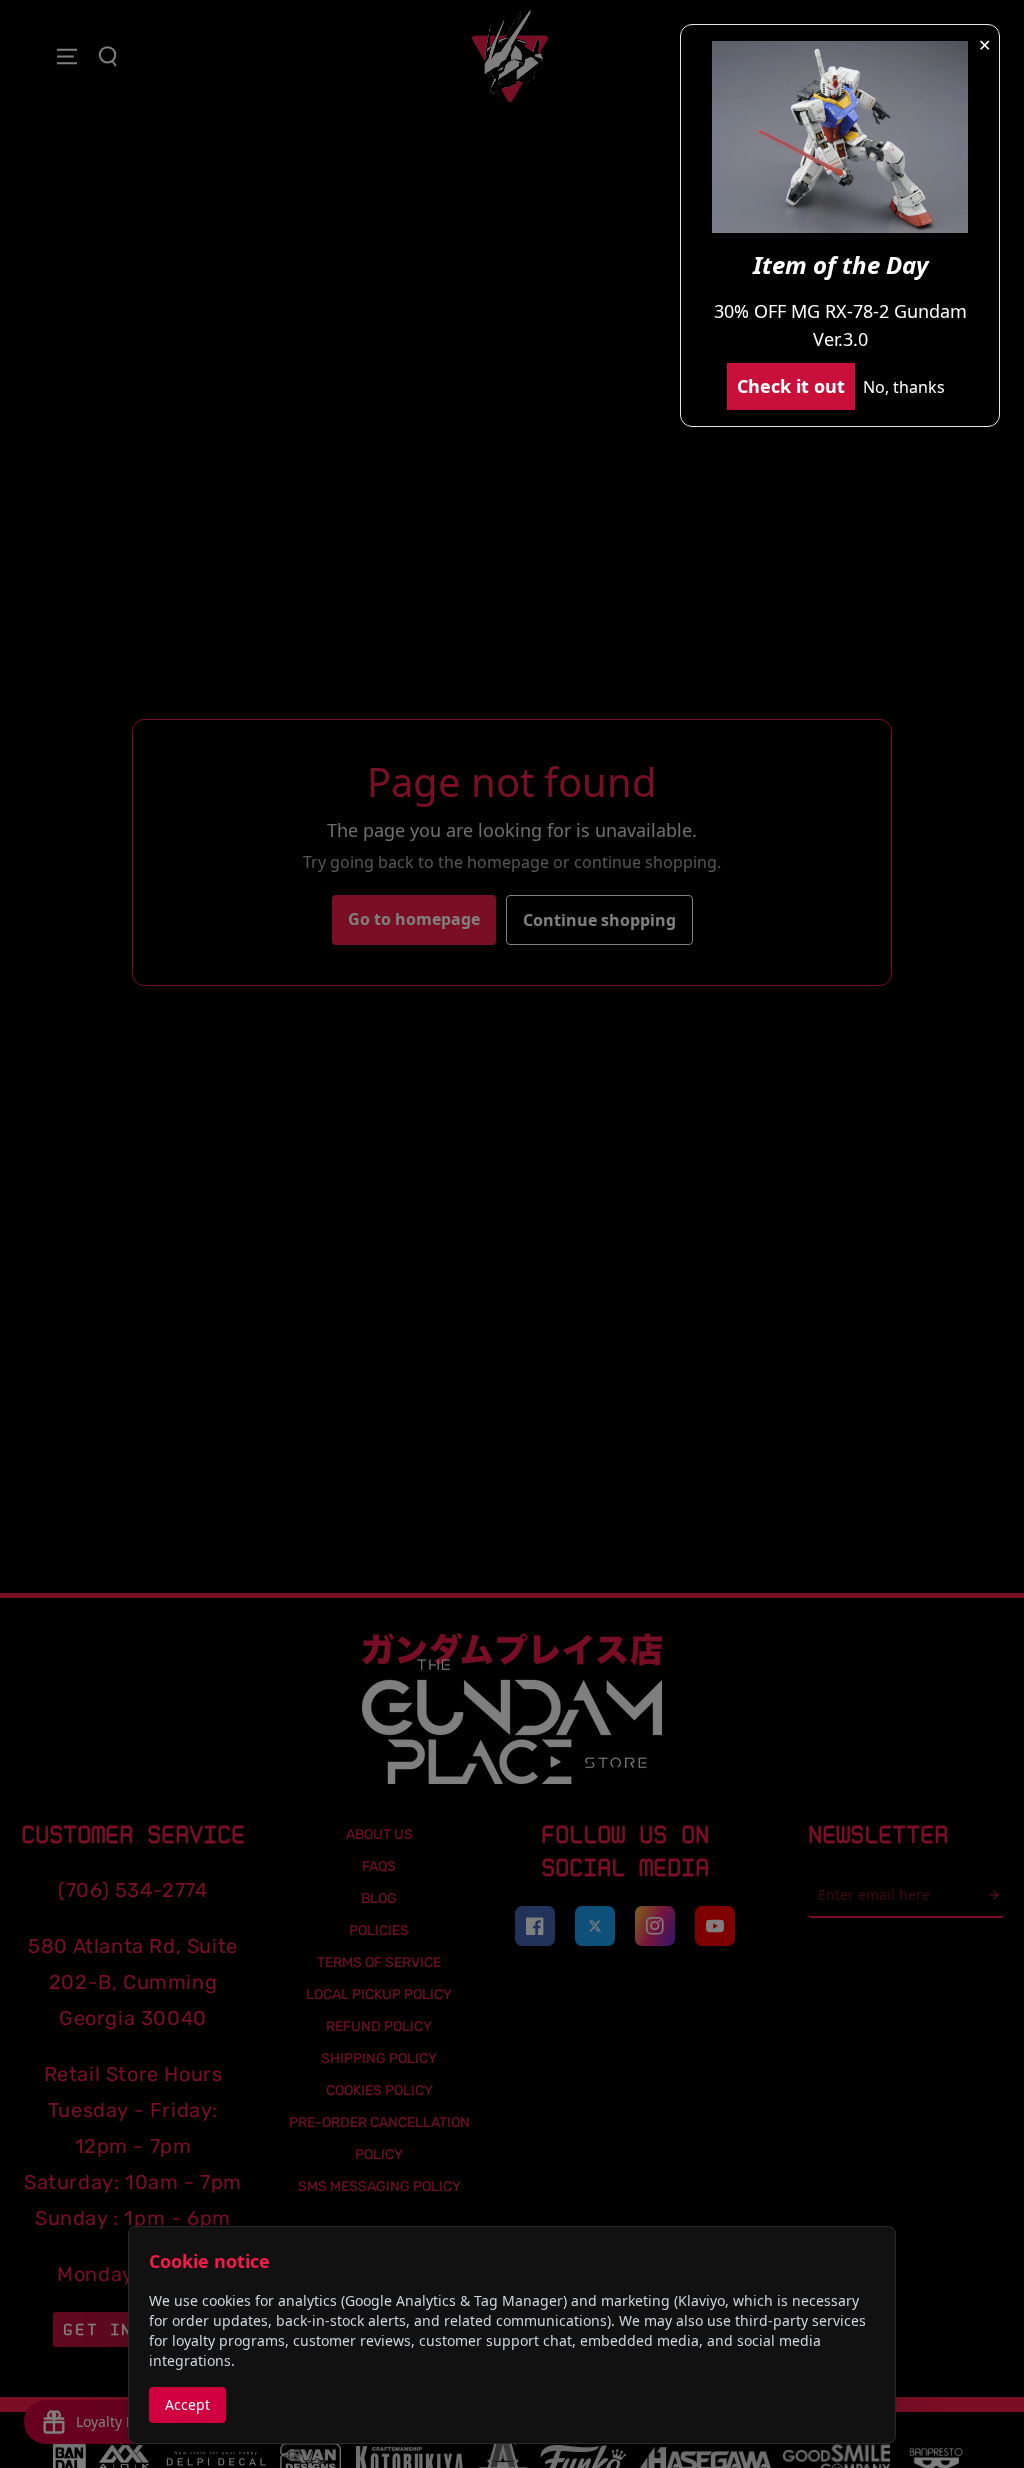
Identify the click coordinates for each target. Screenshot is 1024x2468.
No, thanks (904, 387)
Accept (187, 2404)
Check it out (791, 386)
